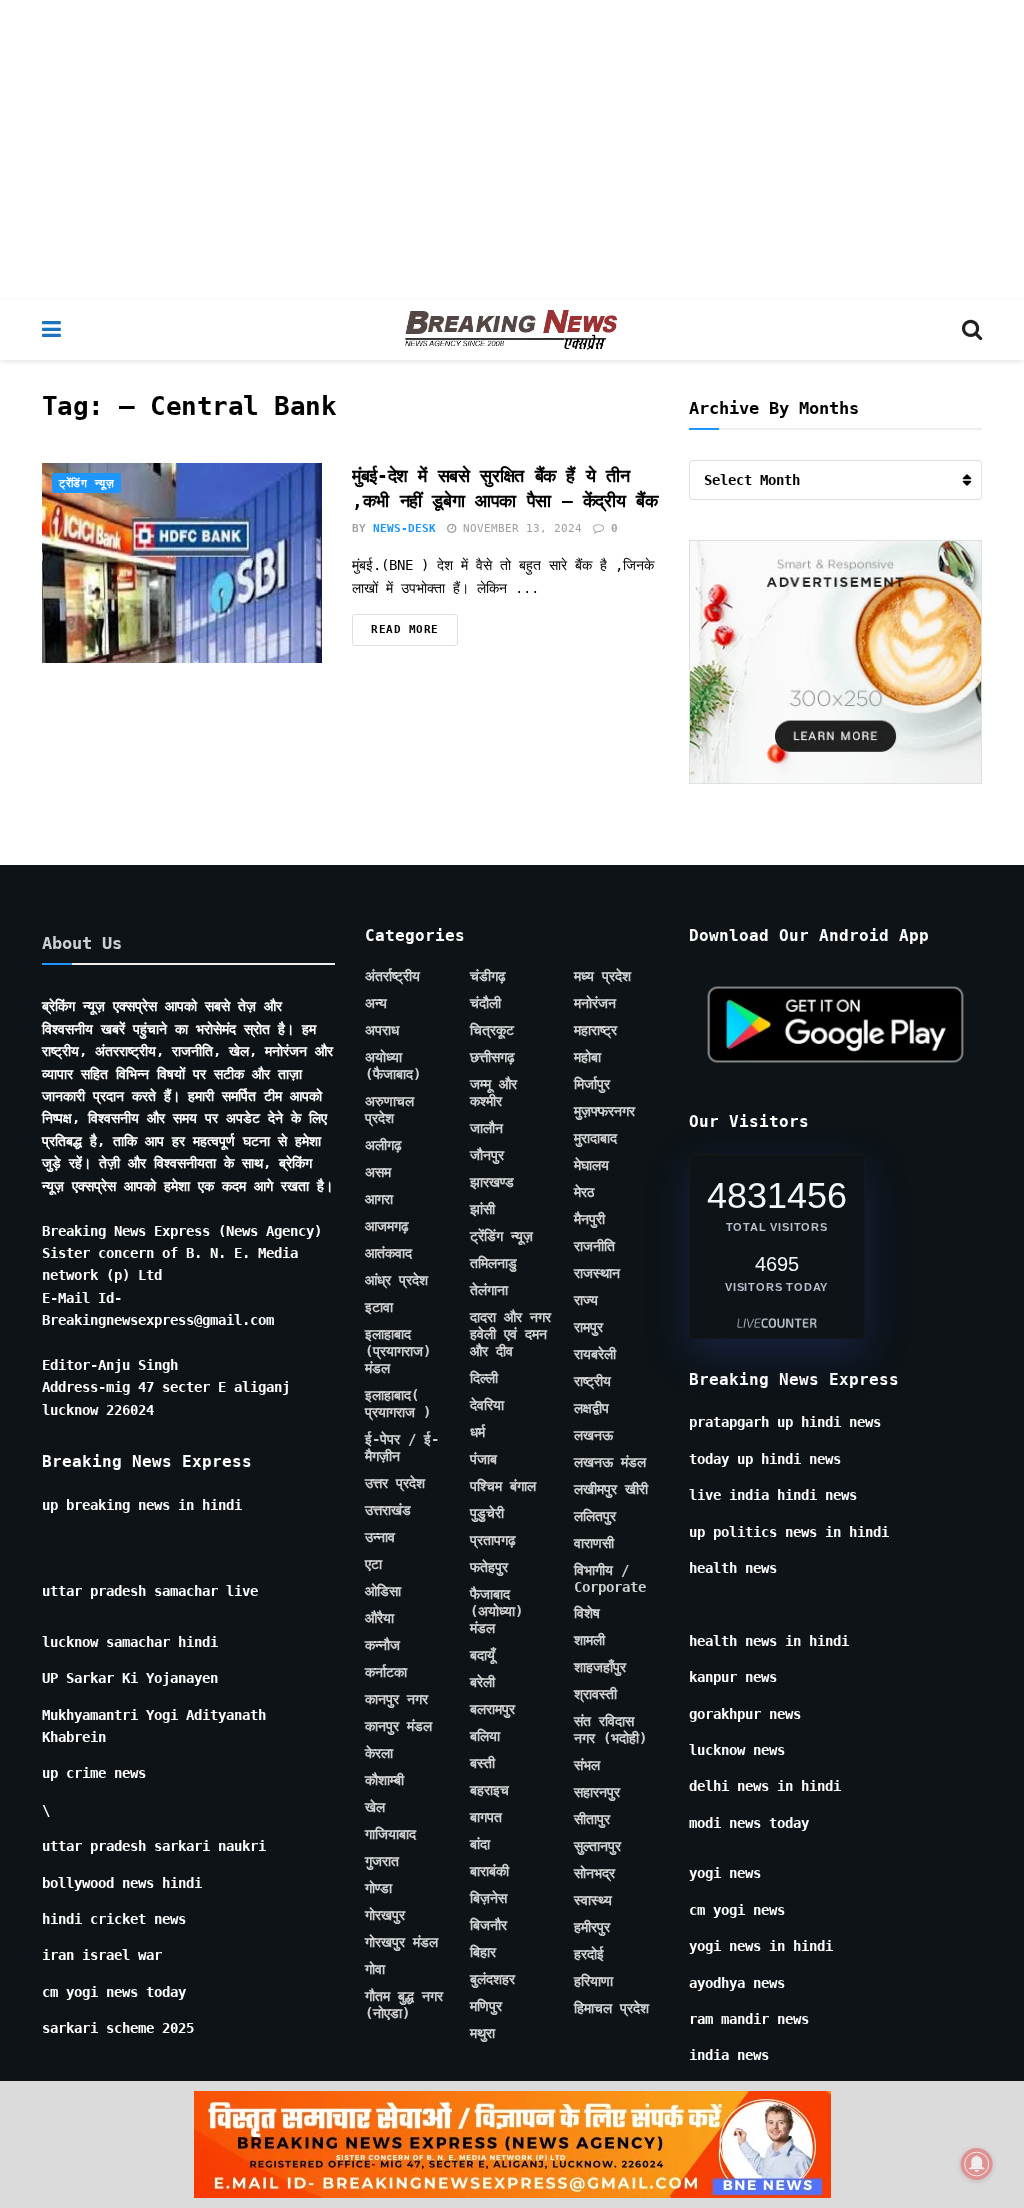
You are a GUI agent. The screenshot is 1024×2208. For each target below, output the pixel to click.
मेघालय (591, 1165)
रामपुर (588, 1327)
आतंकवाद (388, 1253)
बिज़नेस (488, 1898)
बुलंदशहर (492, 1979)
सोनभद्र (594, 1873)
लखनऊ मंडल (610, 1462)
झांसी (482, 1209)
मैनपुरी (589, 1219)
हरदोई (589, 1954)
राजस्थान (597, 1273)
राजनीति (594, 1246)
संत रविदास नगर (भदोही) (610, 1729)
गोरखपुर (385, 1915)
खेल (375, 1807)
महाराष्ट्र (595, 1030)
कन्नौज (382, 1645)
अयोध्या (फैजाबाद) (393, 1065)
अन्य (376, 1003)
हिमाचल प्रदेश (611, 2008)
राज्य (586, 1300)
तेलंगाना (489, 1290)
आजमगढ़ (387, 1226)
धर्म (477, 1432)
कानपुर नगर (396, 1699)
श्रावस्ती (595, 1694)
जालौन (486, 1128)
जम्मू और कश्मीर (493, 1092)
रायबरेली (595, 1354)
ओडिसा (383, 1591)
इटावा (379, 1307)
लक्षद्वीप (591, 1408)
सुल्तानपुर (597, 1846)
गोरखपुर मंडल (401, 1942)
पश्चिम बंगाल (503, 1486)
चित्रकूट (492, 1030)
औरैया (379, 1618)
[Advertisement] (512, 150)
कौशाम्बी (384, 1780)
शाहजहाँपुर (600, 1667)
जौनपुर (487, 1155)
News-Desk (404, 528)
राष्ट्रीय (592, 1381)
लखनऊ (593, 1435)
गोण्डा (378, 1888)
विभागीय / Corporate (610, 1578)
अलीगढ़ (383, 1145)
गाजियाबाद (390, 1834)
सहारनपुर (597, 1792)
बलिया (485, 1736)
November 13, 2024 (519, 528)
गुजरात (382, 1861)
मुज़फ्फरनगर (604, 1111)
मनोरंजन (595, 1003)
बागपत (486, 1817)
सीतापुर (592, 1819)
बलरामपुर (492, 1709)
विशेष (587, 1613)
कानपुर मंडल (398, 1726)
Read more (405, 629)
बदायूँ (482, 1655)
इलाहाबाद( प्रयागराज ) (398, 1403)
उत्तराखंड (388, 1510)
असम (378, 1172)
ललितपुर (595, 1516)
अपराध (382, 1030)
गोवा (375, 1969)
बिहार (483, 1952)
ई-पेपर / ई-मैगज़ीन (402, 1447)
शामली (589, 1640)
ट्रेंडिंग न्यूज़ (86, 483)
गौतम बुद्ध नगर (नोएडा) (404, 2004)
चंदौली (485, 1003)
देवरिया (487, 1405)
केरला (379, 1753)
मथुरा (482, 2033)
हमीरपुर (592, 1927)
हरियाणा (593, 1981)
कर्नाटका (386, 1672)
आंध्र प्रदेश (396, 1280)
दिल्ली (484, 1378)
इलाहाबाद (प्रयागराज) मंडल (398, 1351)
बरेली (482, 1682)
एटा (373, 1564)
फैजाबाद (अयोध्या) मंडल (496, 1611)
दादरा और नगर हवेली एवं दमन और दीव (510, 1334)
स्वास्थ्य (593, 1900)
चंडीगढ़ (488, 976)
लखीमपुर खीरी (611, 1489)
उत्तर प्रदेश (395, 1483)
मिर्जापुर (592, 1084)
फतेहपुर (489, 1567)
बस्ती (482, 1763)
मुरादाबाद (595, 1138)
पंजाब (483, 1459)
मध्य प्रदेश (602, 976)
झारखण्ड (492, 1182)
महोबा (587, 1057)
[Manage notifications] (977, 2164)
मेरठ (584, 1192)
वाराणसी (594, 1543)
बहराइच (489, 1790)
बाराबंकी (489, 1871)
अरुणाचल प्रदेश (389, 1109)
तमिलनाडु (493, 1263)
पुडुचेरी (487, 1513)
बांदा (480, 1844)
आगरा (379, 1199)
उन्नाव (380, 1537)
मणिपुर (486, 2006)
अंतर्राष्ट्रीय (392, 976)
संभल (587, 1765)
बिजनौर (488, 1925)
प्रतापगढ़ (493, 1540)
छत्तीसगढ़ (492, 1057)
